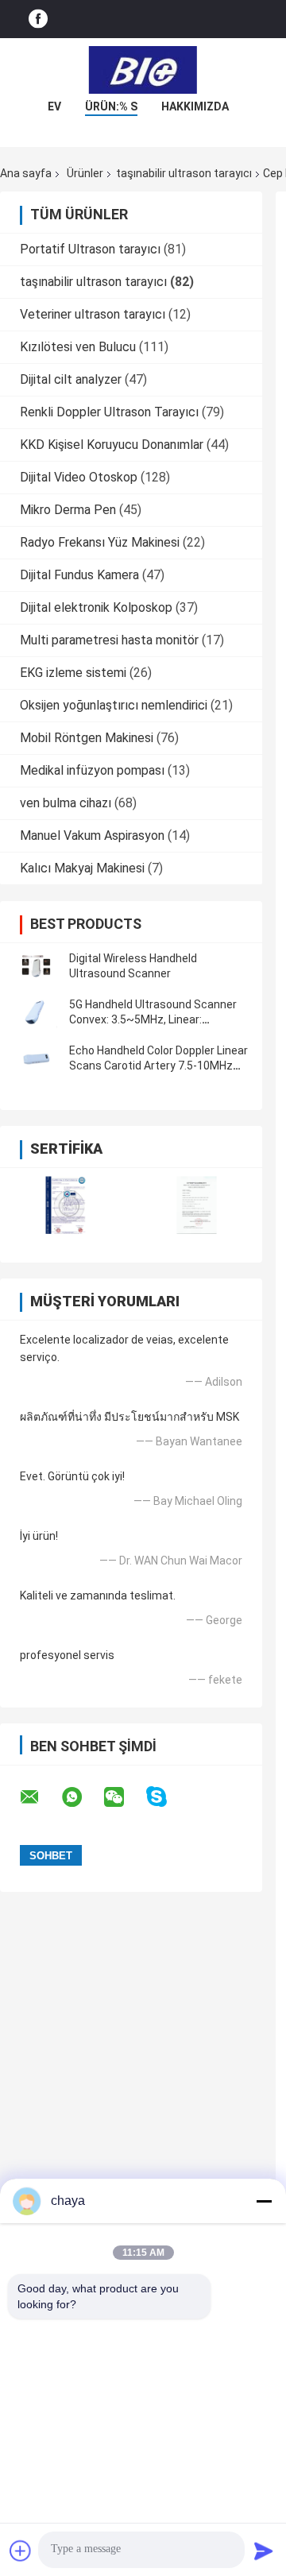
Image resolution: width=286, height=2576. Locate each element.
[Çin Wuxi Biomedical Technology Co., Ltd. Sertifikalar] (66, 1205)
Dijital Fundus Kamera (79, 575)
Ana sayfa (26, 173)
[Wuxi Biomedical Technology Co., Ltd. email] (40, 1797)
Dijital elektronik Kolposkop (96, 607)
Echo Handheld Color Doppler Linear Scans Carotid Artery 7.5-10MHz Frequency (158, 1066)
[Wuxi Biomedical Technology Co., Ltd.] (143, 70)
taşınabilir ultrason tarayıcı (184, 173)
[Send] (264, 2551)
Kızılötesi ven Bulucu (78, 347)
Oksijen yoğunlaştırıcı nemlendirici (114, 705)
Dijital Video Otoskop (79, 477)
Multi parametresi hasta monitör (109, 640)
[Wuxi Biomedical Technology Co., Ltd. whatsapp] (82, 1797)
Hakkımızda (195, 106)
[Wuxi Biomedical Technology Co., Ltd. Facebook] (38, 19)
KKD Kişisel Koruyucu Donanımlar (112, 445)
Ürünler (85, 173)
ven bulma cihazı (66, 803)
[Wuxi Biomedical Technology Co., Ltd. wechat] (124, 1797)
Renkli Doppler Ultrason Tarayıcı (109, 412)
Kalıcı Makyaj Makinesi (82, 868)
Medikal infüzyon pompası (92, 770)
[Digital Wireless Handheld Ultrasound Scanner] (36, 966)
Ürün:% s (111, 106)
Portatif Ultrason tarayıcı (90, 249)
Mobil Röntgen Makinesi (87, 738)
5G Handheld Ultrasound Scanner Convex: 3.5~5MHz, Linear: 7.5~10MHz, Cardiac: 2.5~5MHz (153, 1019)
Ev (54, 106)
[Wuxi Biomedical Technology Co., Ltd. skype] (166, 1797)
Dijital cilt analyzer (71, 379)
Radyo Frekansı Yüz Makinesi (100, 542)
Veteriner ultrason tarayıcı (93, 314)
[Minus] (264, 2201)
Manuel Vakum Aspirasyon (92, 835)
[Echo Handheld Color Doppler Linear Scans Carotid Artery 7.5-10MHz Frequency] (36, 1058)
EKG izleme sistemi (73, 673)
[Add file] (21, 2551)
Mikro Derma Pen (68, 510)
